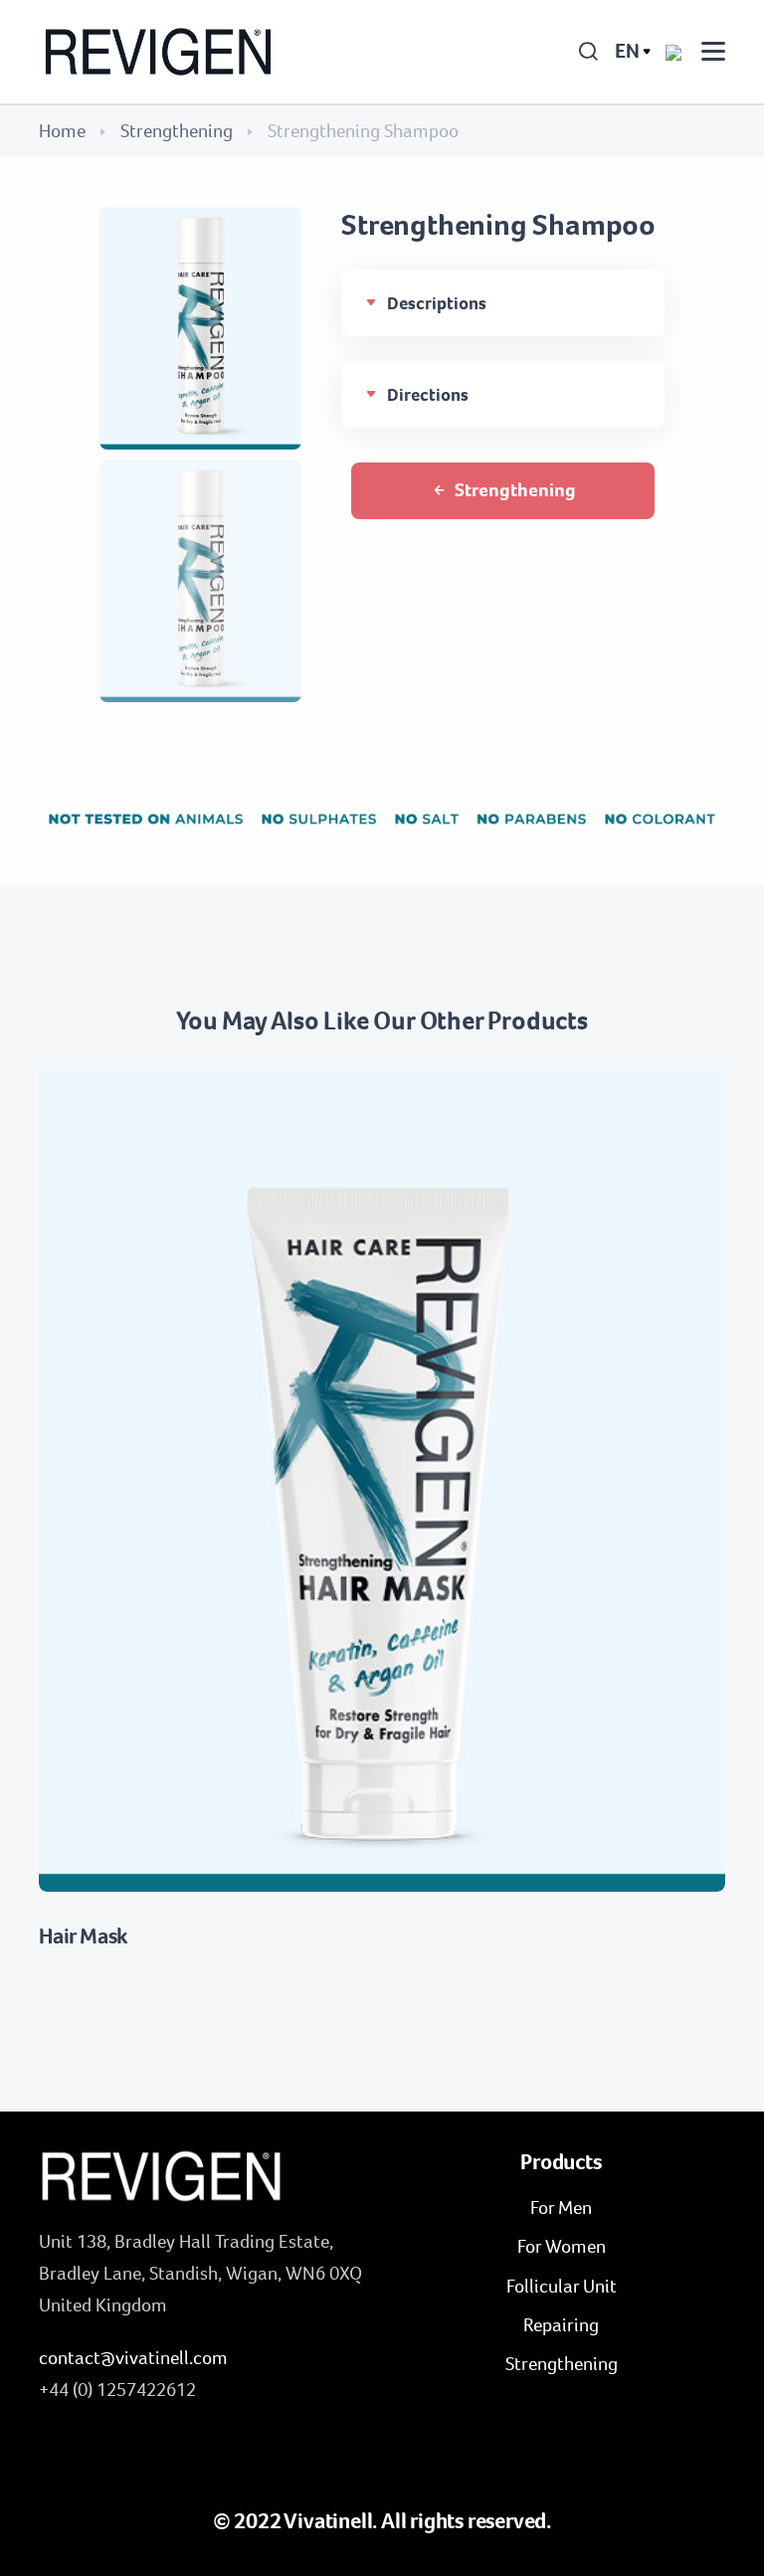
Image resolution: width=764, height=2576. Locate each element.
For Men (561, 2208)
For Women (562, 2246)
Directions (428, 395)
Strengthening (177, 131)
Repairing (561, 2325)
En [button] (627, 51)
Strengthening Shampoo (498, 225)
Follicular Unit (562, 2286)
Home (62, 131)
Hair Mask (83, 1936)
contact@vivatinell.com (133, 2358)
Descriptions (437, 303)
